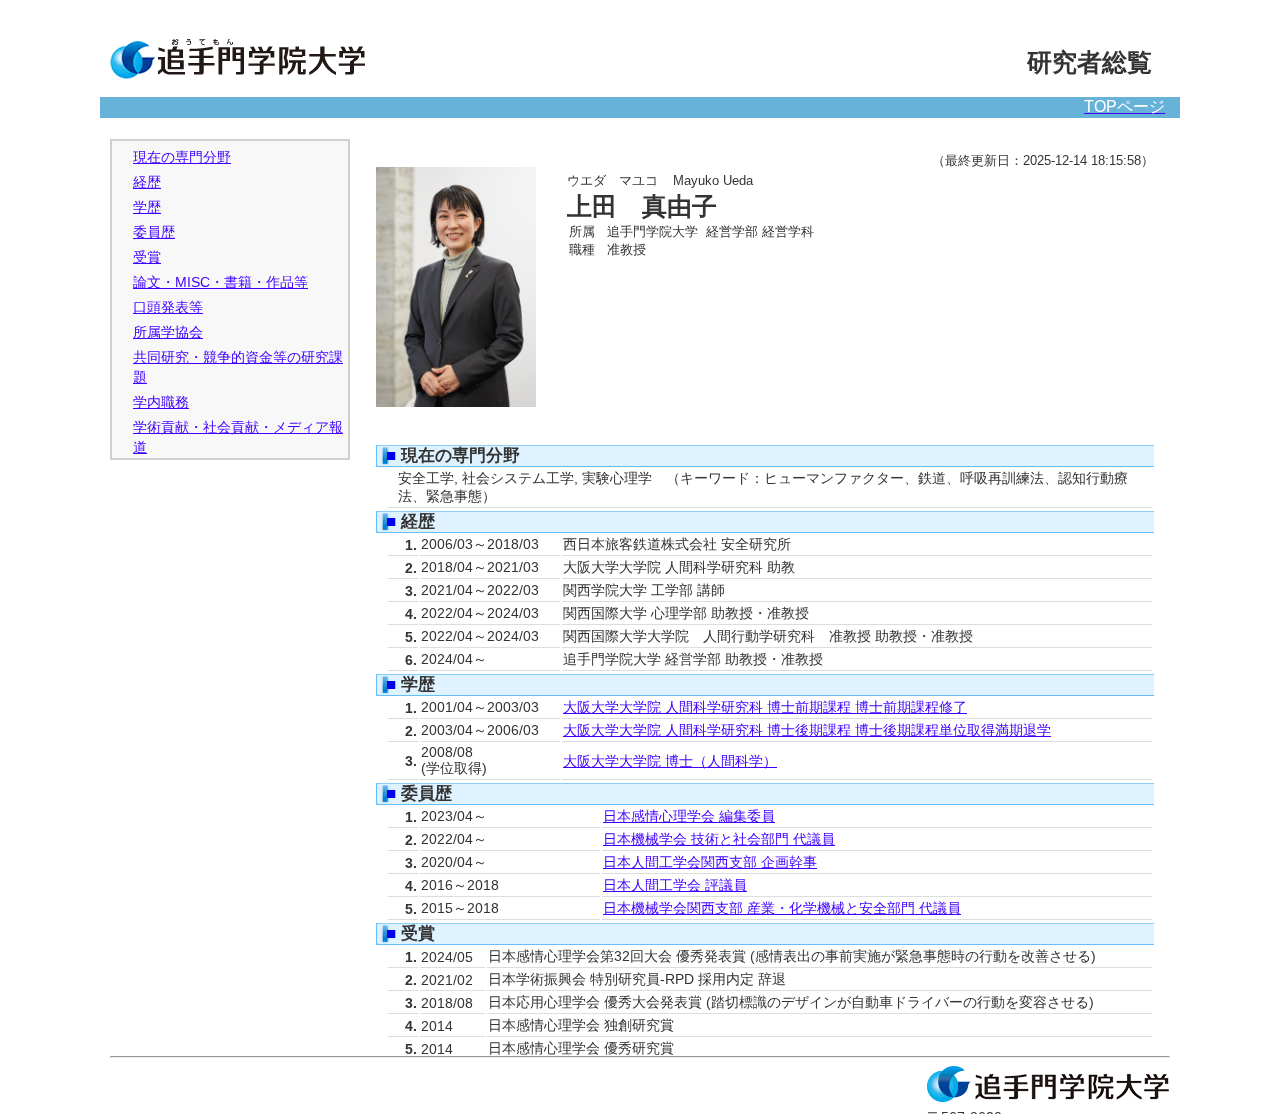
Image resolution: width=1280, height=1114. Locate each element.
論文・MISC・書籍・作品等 (220, 282)
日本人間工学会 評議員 (675, 885)
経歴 (147, 182)
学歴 (147, 207)
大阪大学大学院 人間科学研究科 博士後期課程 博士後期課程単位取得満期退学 (807, 730)
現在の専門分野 (182, 157)
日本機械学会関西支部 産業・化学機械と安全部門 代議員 (782, 908)
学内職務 (161, 402)
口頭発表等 (168, 307)
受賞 (147, 257)
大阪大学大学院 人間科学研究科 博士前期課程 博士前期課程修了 (765, 707)
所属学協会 (168, 332)
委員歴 (154, 232)
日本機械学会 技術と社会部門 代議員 (719, 839)
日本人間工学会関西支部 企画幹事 (710, 862)
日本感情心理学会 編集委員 (689, 816)
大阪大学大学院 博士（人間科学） (670, 761)
